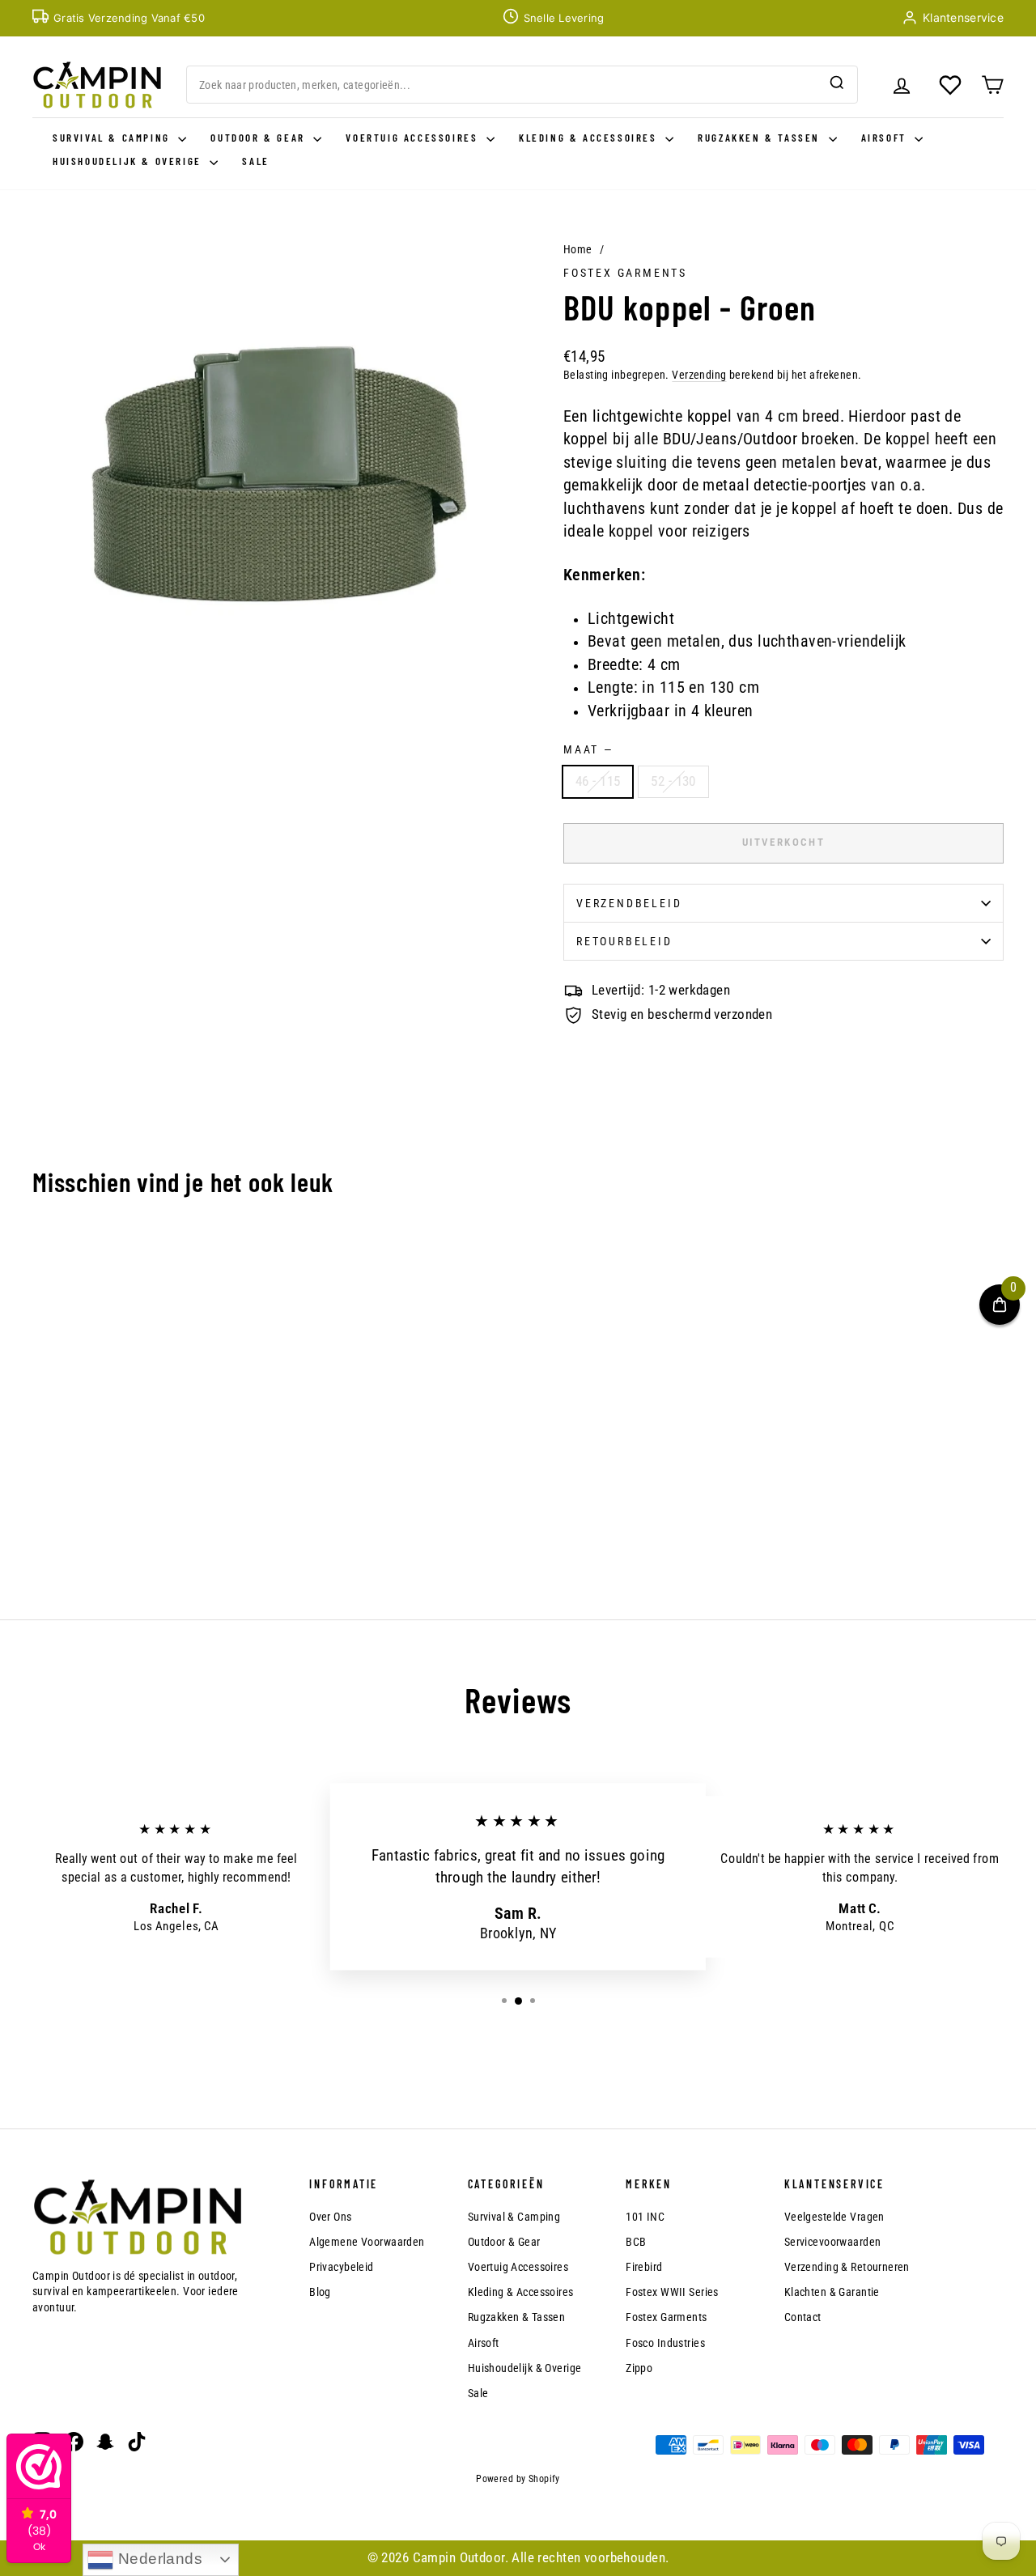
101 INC (645, 2217)
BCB (636, 2242)
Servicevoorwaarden (833, 2242)
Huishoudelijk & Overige (129, 161)
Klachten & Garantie (832, 2292)
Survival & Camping (113, 138)
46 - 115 (598, 781)
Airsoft (886, 138)
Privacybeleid (342, 2267)
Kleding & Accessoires (590, 138)
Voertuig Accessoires (414, 138)
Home (578, 249)
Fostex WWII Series (672, 2292)
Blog (320, 2292)
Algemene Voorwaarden (367, 2242)
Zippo (639, 2368)
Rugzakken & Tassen (761, 138)
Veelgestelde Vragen (834, 2217)
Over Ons (330, 2217)
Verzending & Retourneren (847, 2267)
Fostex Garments (625, 273)
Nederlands (158, 2559)
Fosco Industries (665, 2343)
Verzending (699, 375)
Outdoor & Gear (260, 138)
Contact (803, 2317)
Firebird (644, 2267)
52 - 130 (673, 781)
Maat (588, 749)
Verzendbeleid (629, 903)
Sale (255, 161)
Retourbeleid (624, 941)
